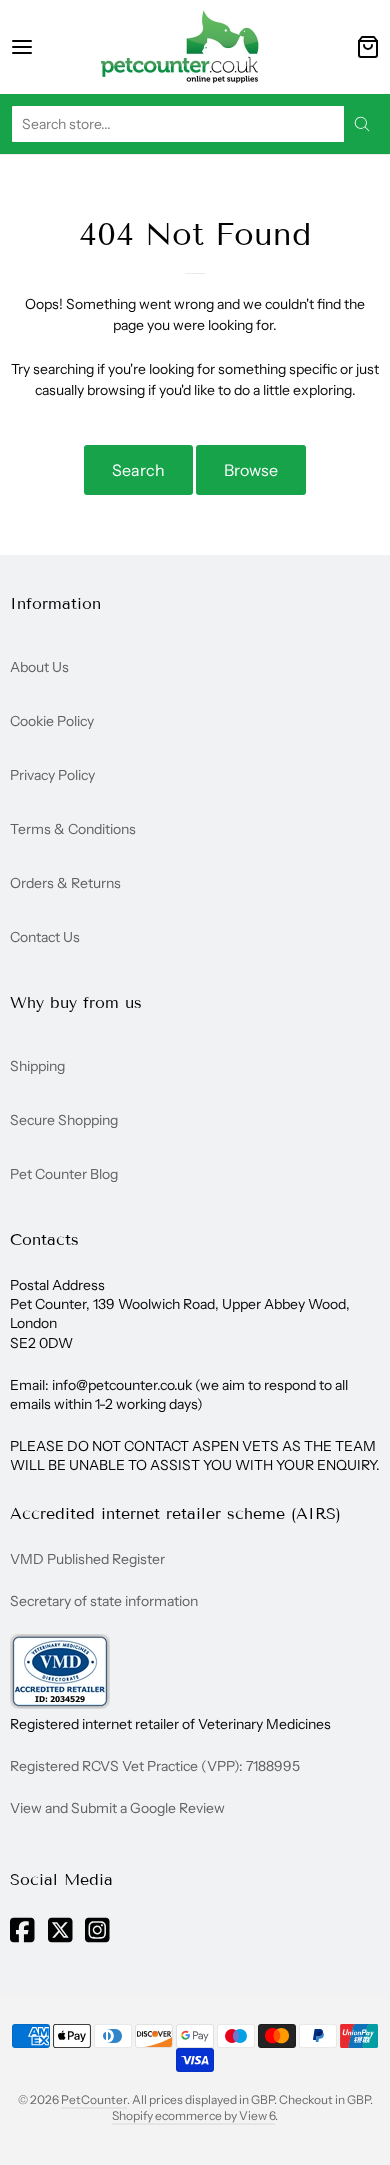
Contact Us (45, 937)
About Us (39, 667)
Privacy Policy (52, 775)
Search (138, 470)
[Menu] (39, 47)
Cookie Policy (52, 721)
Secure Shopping (64, 1120)
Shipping (37, 1066)
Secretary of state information (104, 1601)
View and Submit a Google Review (117, 1808)
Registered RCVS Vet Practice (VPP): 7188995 (155, 1766)
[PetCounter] (180, 47)
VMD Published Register (87, 1559)
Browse (251, 470)
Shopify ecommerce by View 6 (193, 2115)
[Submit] (362, 124)
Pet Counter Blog (64, 1174)
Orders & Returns (65, 883)
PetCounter (94, 2099)
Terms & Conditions (73, 829)
